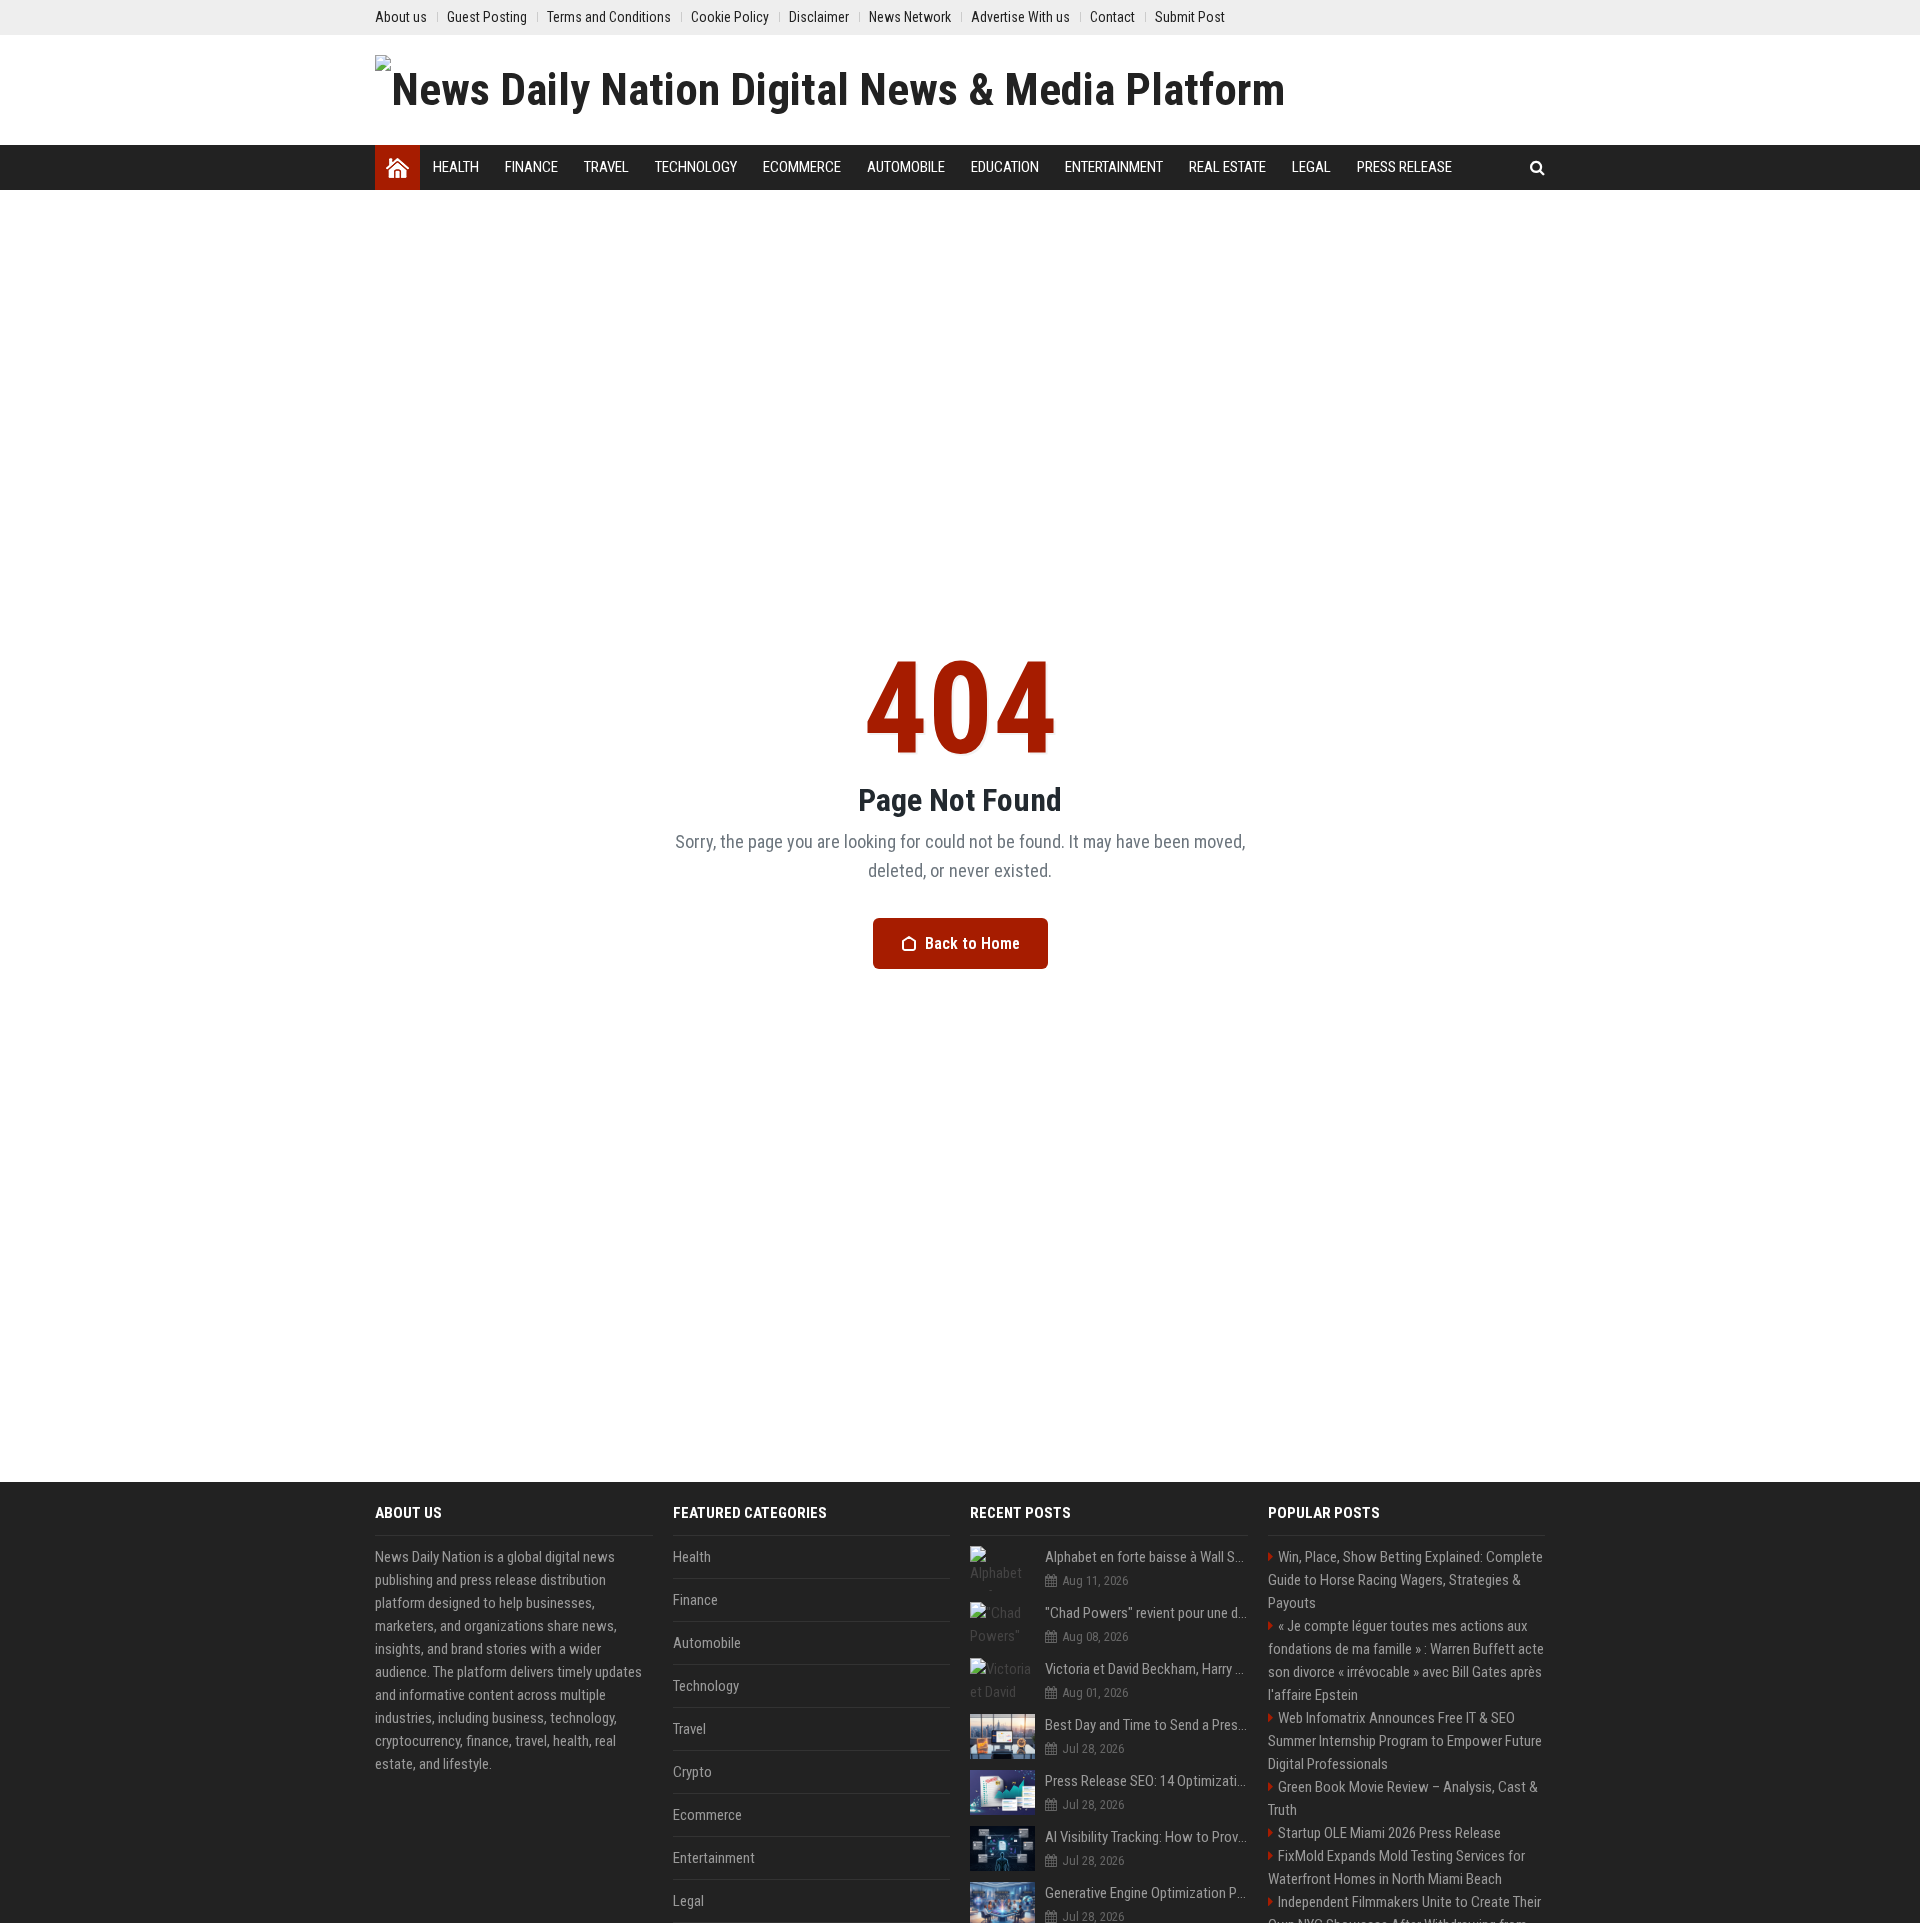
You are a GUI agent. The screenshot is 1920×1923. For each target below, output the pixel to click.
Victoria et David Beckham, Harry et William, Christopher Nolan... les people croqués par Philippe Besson (1146, 1669)
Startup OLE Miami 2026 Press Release (1389, 1833)
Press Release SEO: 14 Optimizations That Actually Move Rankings (1146, 1781)
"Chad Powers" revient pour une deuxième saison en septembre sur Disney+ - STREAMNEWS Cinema (1146, 1613)
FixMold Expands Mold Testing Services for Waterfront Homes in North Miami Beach (1396, 1867)
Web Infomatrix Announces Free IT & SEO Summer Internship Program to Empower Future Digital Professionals (1405, 1741)
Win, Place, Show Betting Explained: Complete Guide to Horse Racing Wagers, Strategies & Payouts (1405, 1580)
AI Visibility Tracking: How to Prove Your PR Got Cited (1146, 1837)
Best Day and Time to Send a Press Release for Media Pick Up (1146, 1725)
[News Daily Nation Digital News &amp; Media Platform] (830, 90)
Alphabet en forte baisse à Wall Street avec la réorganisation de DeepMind (1146, 1557)
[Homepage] (397, 167)
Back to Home (972, 943)
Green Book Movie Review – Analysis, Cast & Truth (1403, 1798)
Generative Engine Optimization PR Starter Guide (1146, 1893)
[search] (1537, 167)
